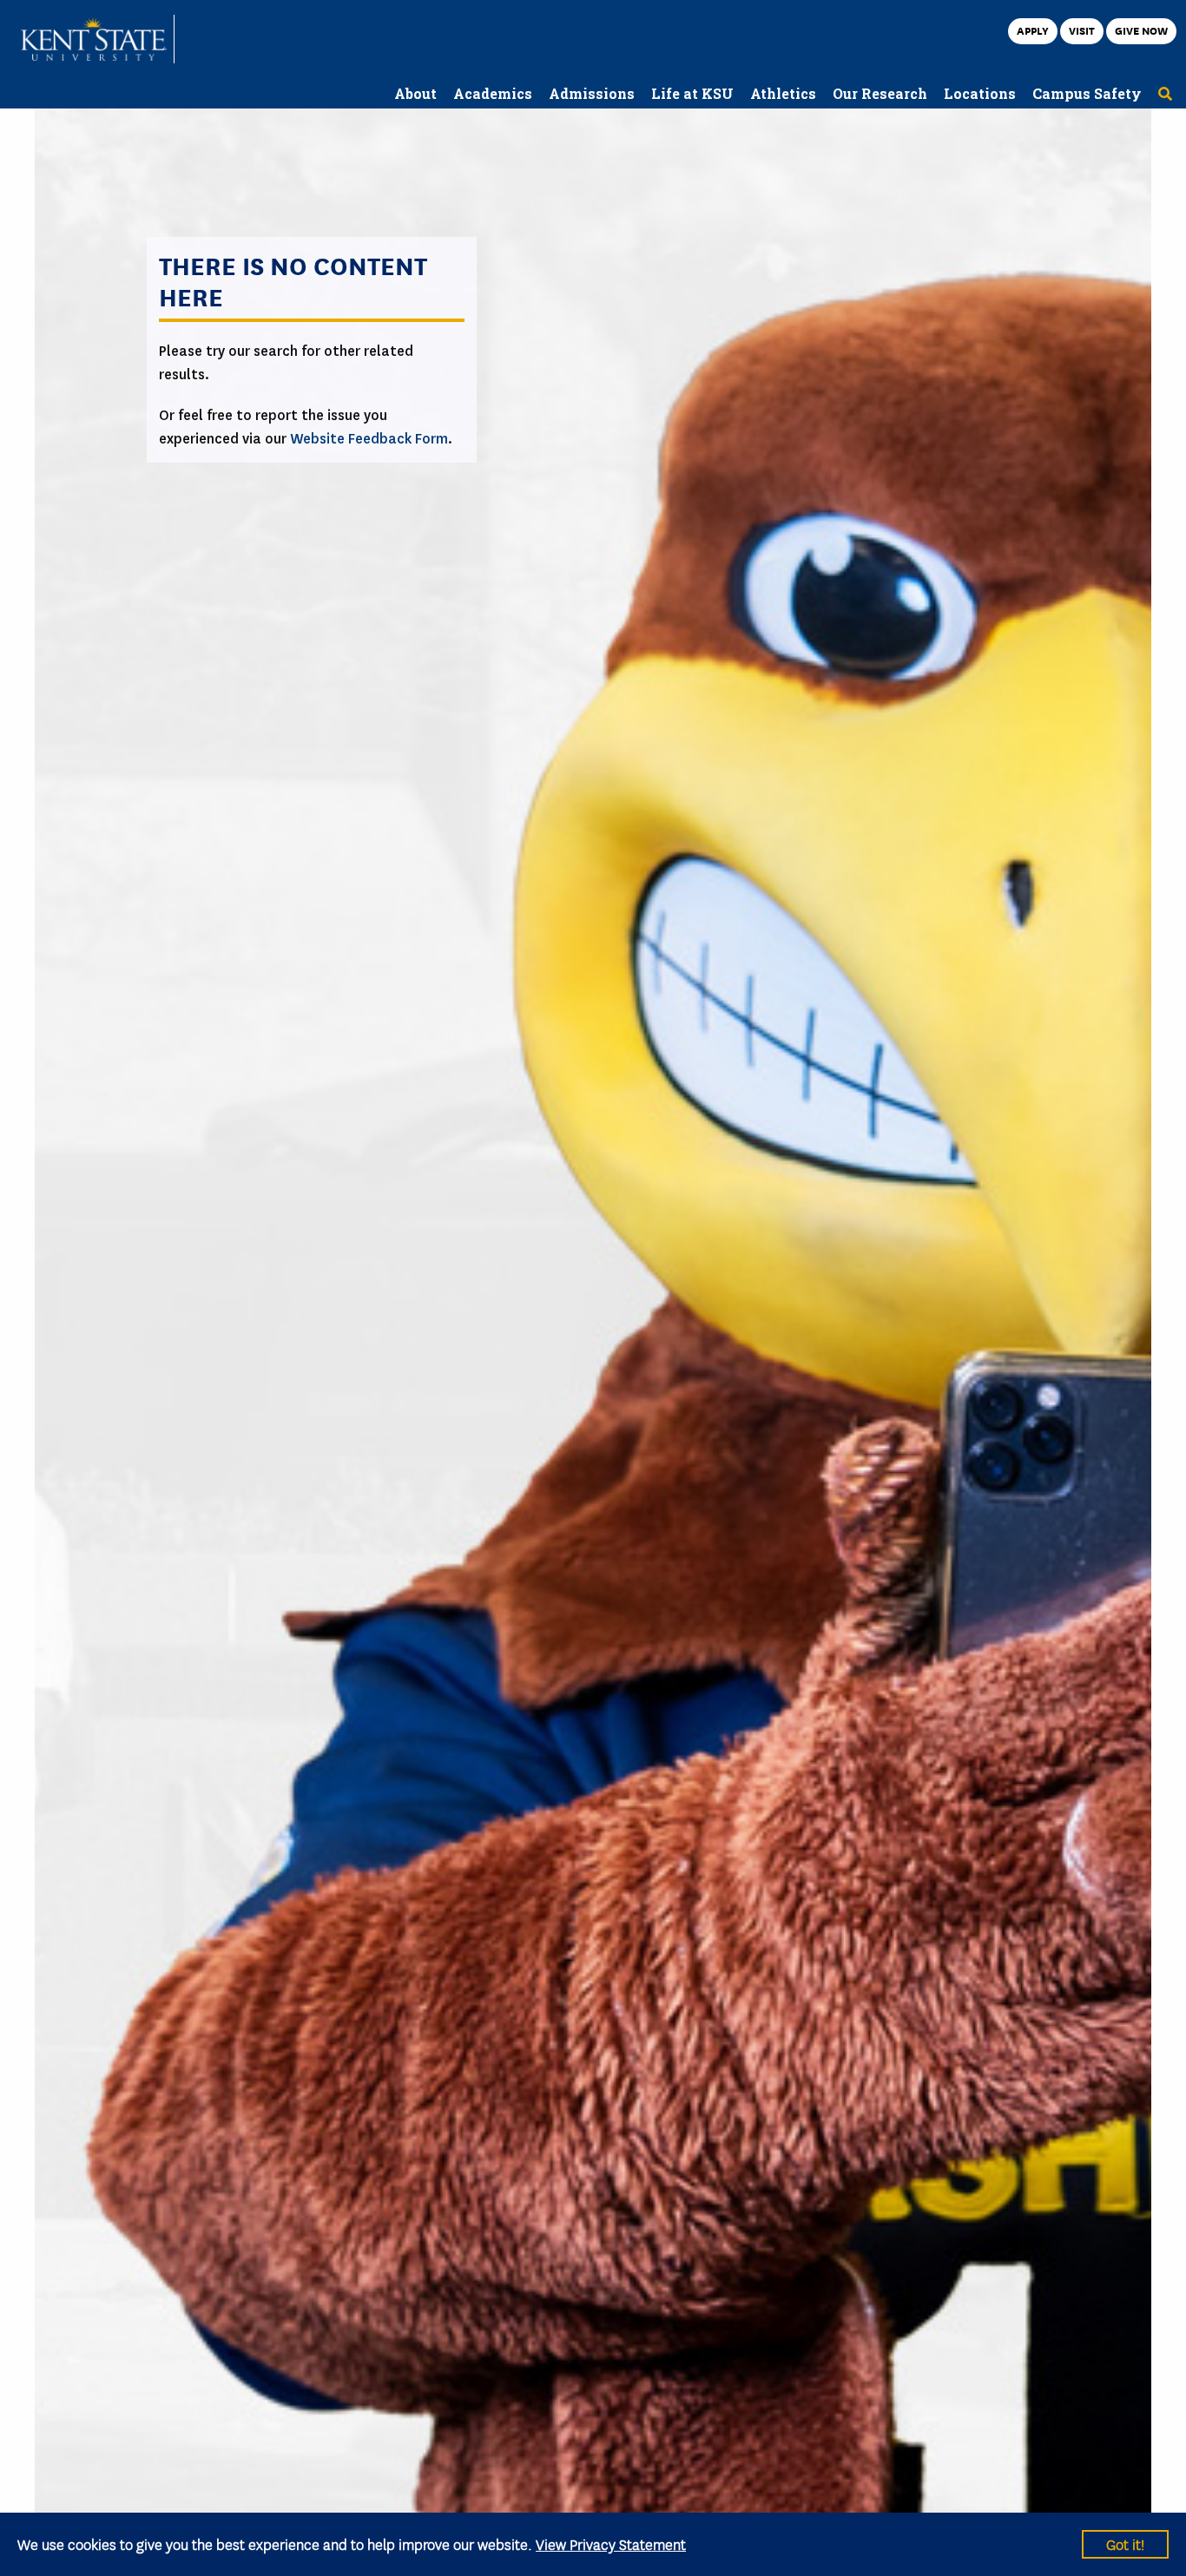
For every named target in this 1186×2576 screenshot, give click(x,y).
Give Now (1141, 30)
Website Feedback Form (369, 439)
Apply (1033, 30)
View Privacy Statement (611, 2543)
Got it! (1125, 2543)
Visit (1082, 30)
